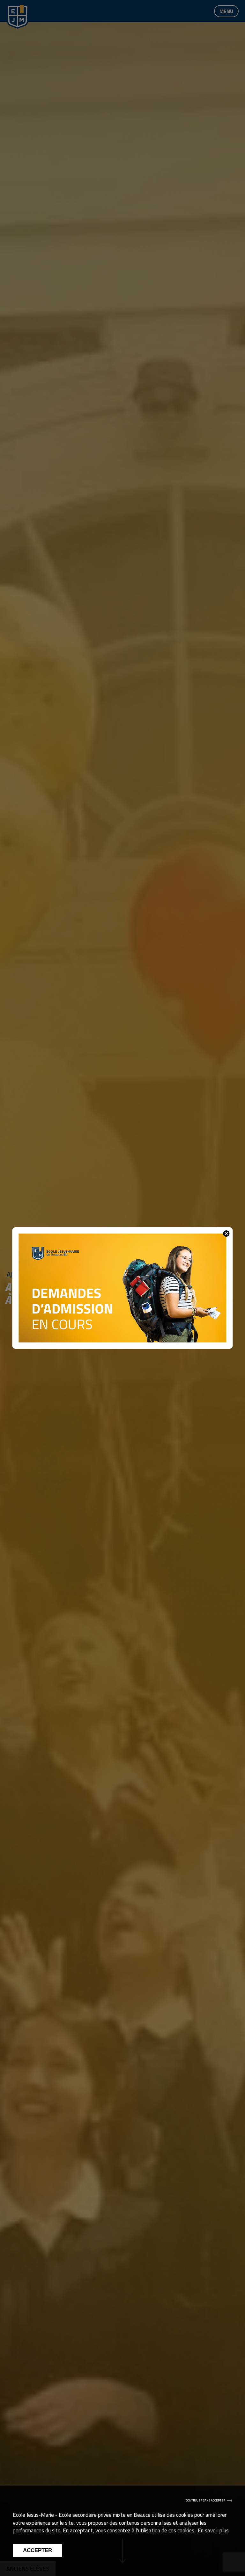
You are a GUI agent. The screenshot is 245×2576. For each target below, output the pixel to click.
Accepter (37, 2550)
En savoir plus (213, 2530)
